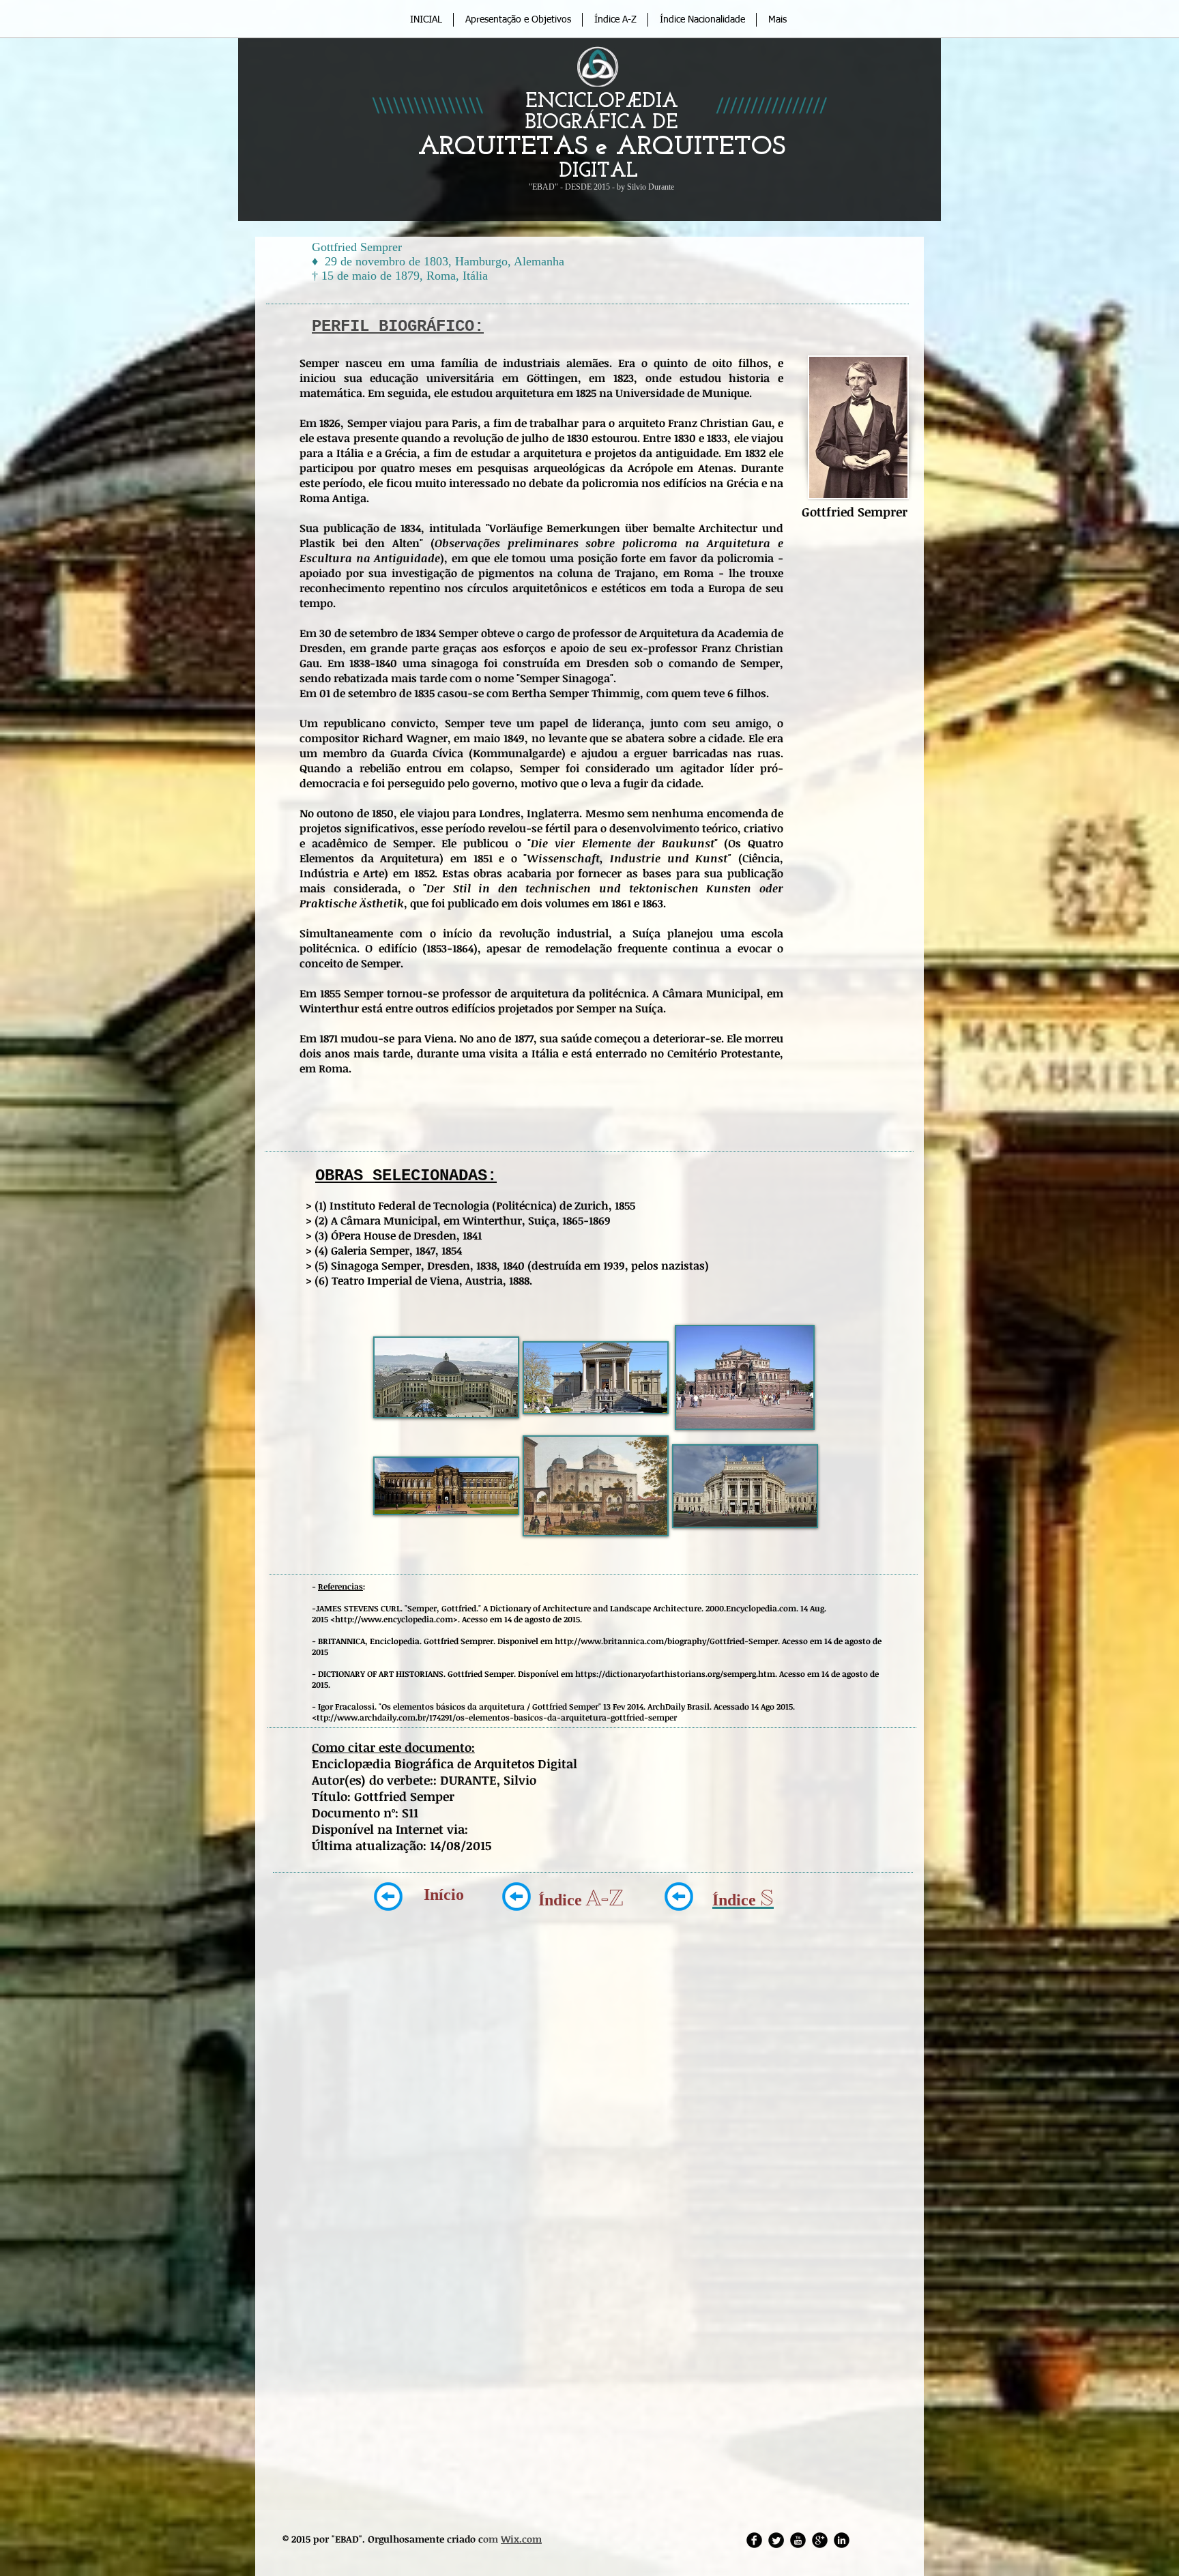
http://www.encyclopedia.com (394, 1619)
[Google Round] (820, 2540)
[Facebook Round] (754, 2540)
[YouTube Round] (798, 2540)
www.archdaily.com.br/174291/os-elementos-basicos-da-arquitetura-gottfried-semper (507, 1717)
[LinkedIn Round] (842, 2540)
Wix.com (521, 2539)
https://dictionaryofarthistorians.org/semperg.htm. (677, 1673)
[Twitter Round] (776, 2540)
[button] (446, 1377)
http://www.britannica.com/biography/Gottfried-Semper (666, 1641)
